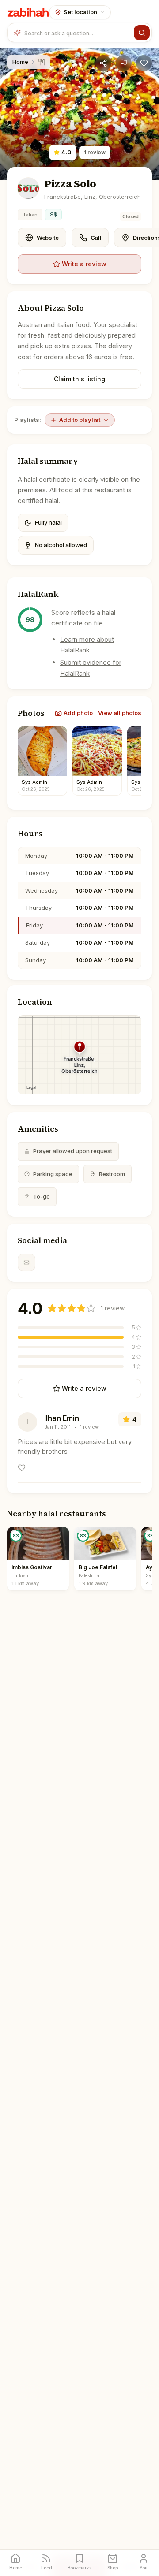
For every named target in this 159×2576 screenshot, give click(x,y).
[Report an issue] (124, 63)
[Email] (26, 1262)
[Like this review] (22, 1468)
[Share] (103, 63)
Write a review (84, 264)
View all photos (120, 713)
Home (20, 62)
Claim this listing (79, 379)
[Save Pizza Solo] (144, 63)
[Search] (142, 33)
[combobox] (77, 33)
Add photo (78, 713)
